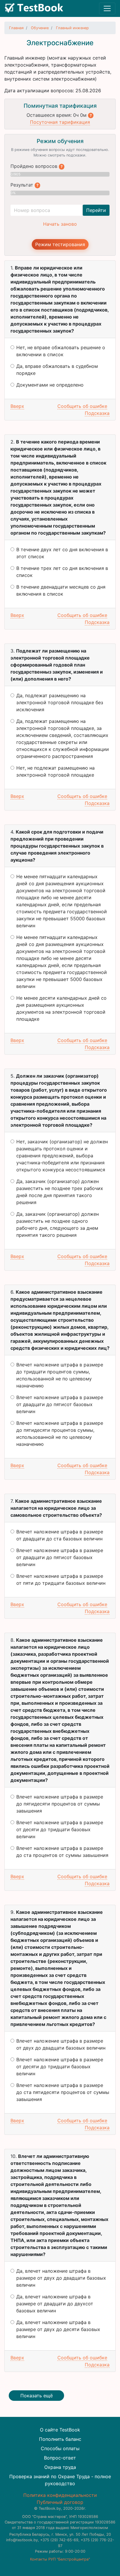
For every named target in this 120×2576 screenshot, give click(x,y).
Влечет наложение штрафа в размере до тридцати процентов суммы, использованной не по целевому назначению (60, 1375)
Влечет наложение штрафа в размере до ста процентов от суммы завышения (62, 1852)
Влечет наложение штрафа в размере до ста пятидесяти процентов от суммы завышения (63, 2092)
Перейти (96, 210)
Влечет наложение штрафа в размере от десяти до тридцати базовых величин (60, 1829)
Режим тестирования (60, 244)
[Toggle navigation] (107, 8)
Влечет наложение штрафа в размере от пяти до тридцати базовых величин (61, 1580)
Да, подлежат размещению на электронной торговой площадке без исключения (60, 702)
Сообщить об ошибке (82, 406)
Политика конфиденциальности (60, 2495)
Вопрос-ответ (60, 2458)
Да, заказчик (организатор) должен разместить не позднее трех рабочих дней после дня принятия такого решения (60, 1192)
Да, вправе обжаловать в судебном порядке (57, 370)
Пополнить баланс (60, 2439)
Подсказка (97, 413)
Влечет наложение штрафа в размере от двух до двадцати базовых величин (61, 2044)
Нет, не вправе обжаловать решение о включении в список (61, 351)
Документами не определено (50, 385)
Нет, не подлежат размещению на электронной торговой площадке (55, 771)
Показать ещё (37, 2396)
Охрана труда (60, 2467)
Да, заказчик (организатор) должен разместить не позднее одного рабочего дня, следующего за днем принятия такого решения (58, 1224)
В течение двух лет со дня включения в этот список (62, 553)
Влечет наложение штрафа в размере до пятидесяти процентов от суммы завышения (60, 1804)
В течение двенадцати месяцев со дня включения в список (61, 590)
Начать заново (60, 224)
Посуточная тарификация (60, 122)
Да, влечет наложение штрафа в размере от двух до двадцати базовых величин (61, 2278)
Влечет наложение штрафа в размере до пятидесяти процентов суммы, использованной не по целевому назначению (60, 1434)
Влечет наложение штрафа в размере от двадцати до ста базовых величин (60, 1535)
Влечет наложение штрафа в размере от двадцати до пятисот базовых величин (60, 1404)
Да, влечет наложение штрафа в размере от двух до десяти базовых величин (58, 2329)
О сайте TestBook (60, 2430)
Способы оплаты (60, 2448)
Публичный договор (60, 2502)
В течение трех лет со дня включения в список (62, 572)
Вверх (17, 406)
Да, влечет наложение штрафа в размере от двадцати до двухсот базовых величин (55, 2304)
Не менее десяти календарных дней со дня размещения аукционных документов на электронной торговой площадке (61, 1008)
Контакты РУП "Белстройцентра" (60, 2559)
